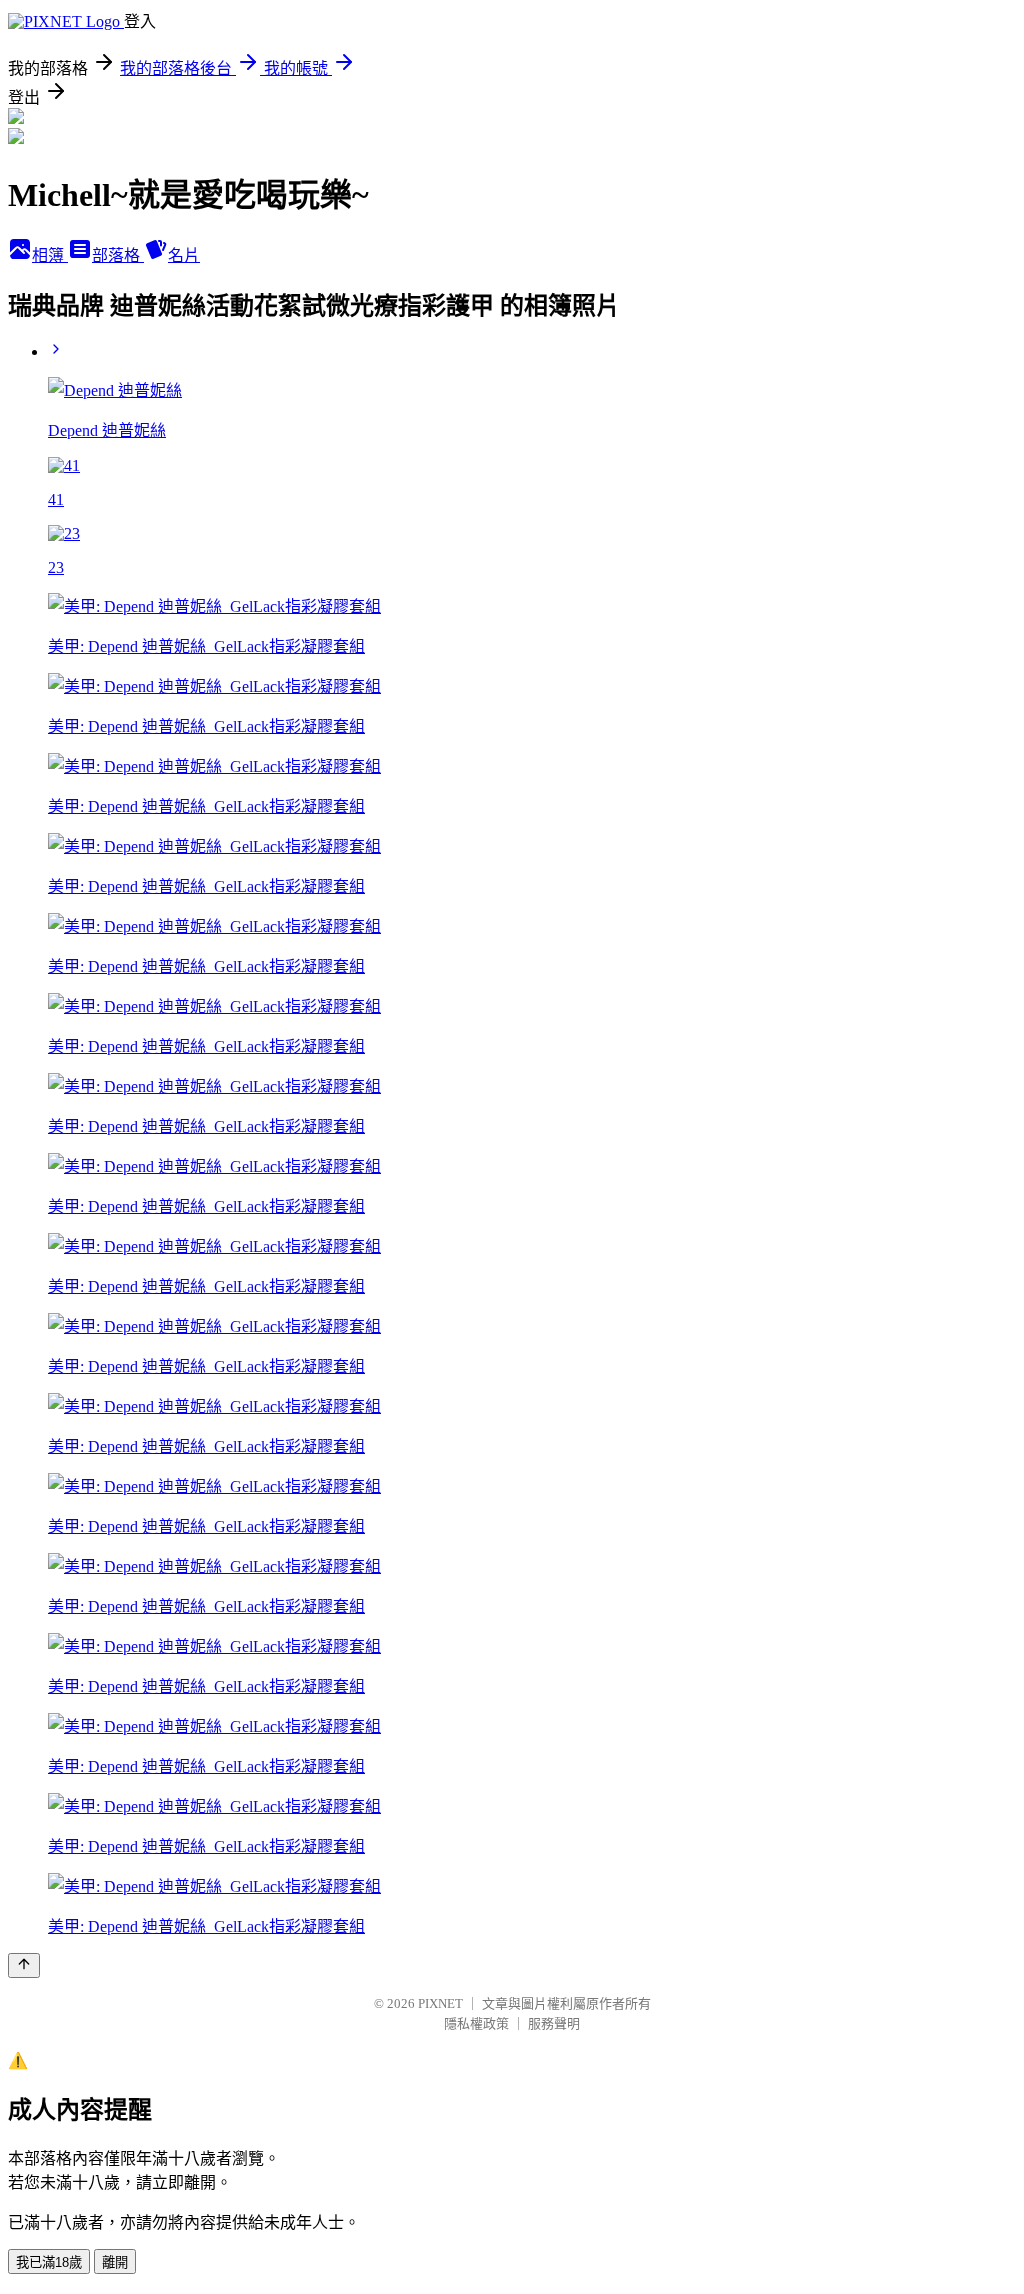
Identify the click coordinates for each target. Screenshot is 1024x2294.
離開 (115, 2262)
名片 (184, 255)
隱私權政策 (476, 2023)
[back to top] (24, 1965)
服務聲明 (554, 2023)
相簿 (50, 255)
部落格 (118, 255)
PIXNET (440, 2003)
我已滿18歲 (49, 2262)
